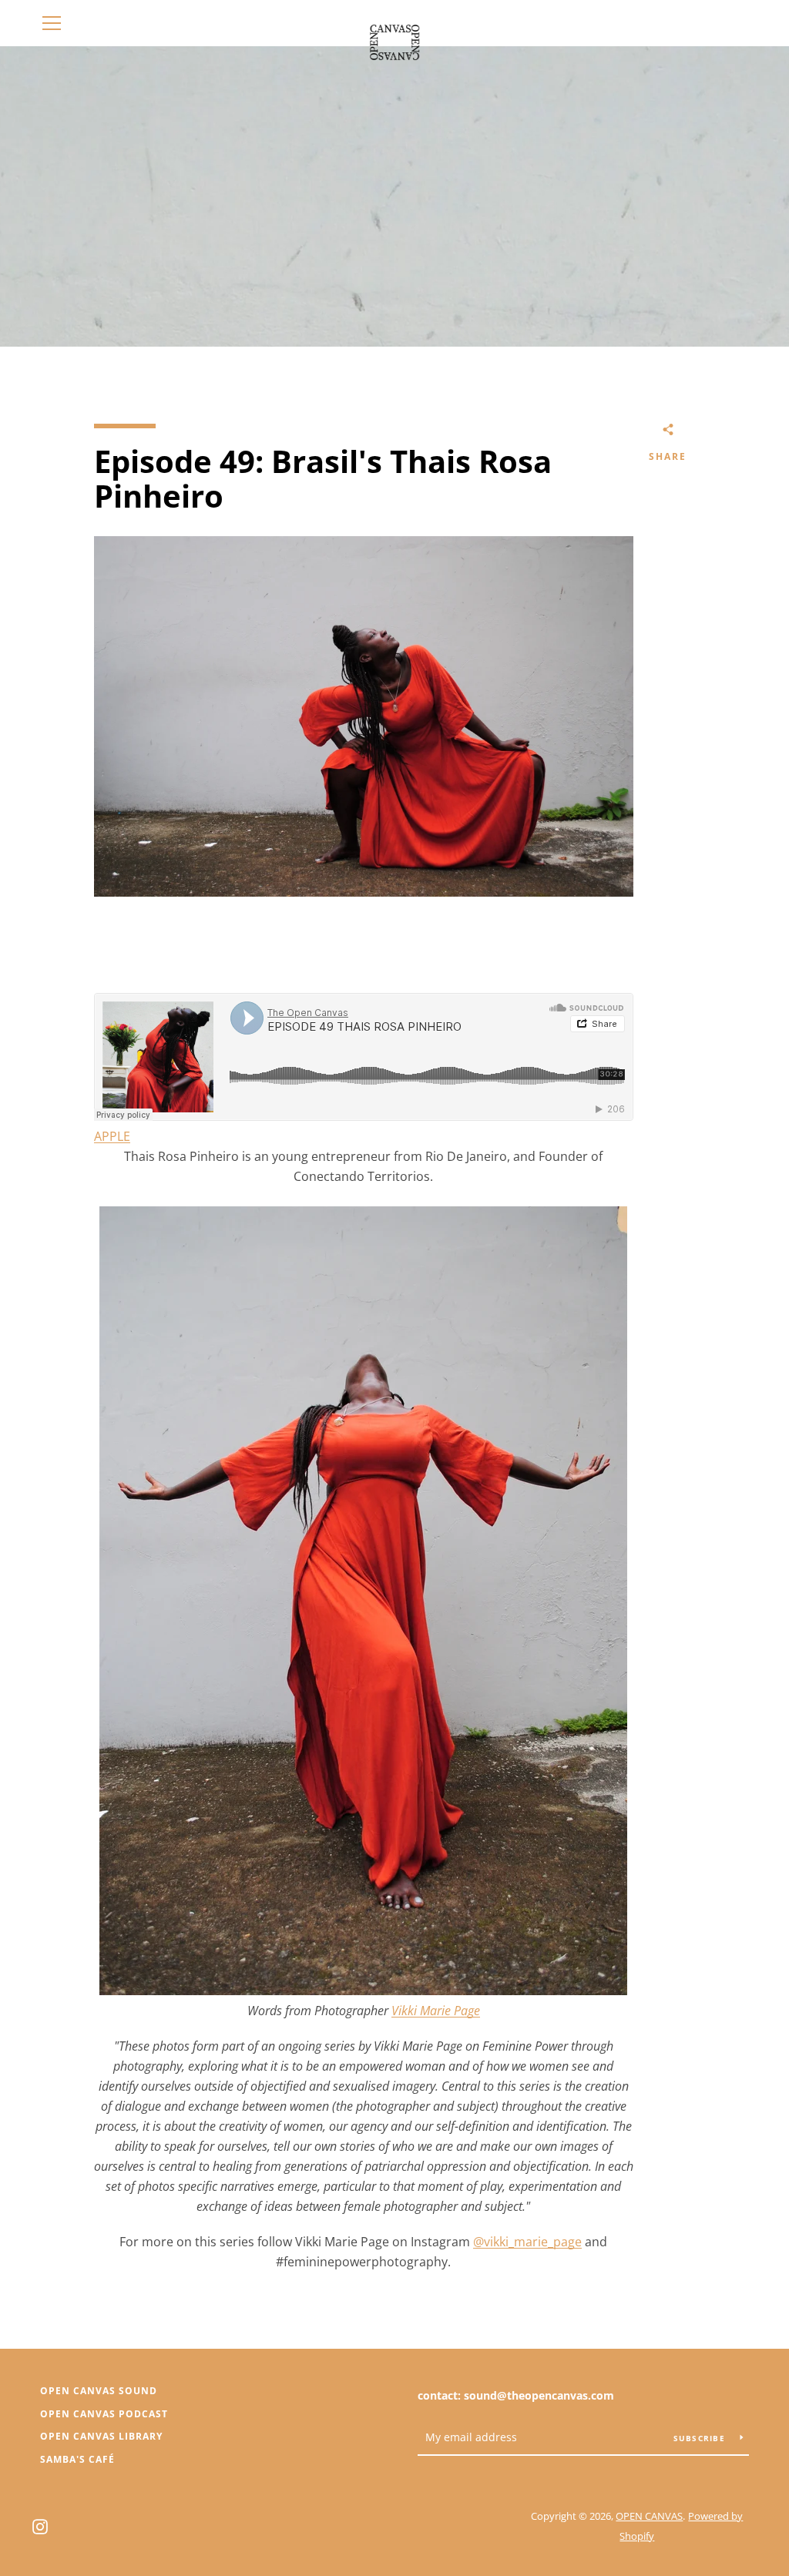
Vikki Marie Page (436, 2011)
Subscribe (701, 2438)
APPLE (112, 1136)
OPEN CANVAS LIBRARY (101, 2436)
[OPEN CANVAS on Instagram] (40, 2525)
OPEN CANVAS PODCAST (104, 2414)
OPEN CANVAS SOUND (99, 2391)
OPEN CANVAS (649, 2516)
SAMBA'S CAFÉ (77, 2459)
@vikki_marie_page (527, 2242)
